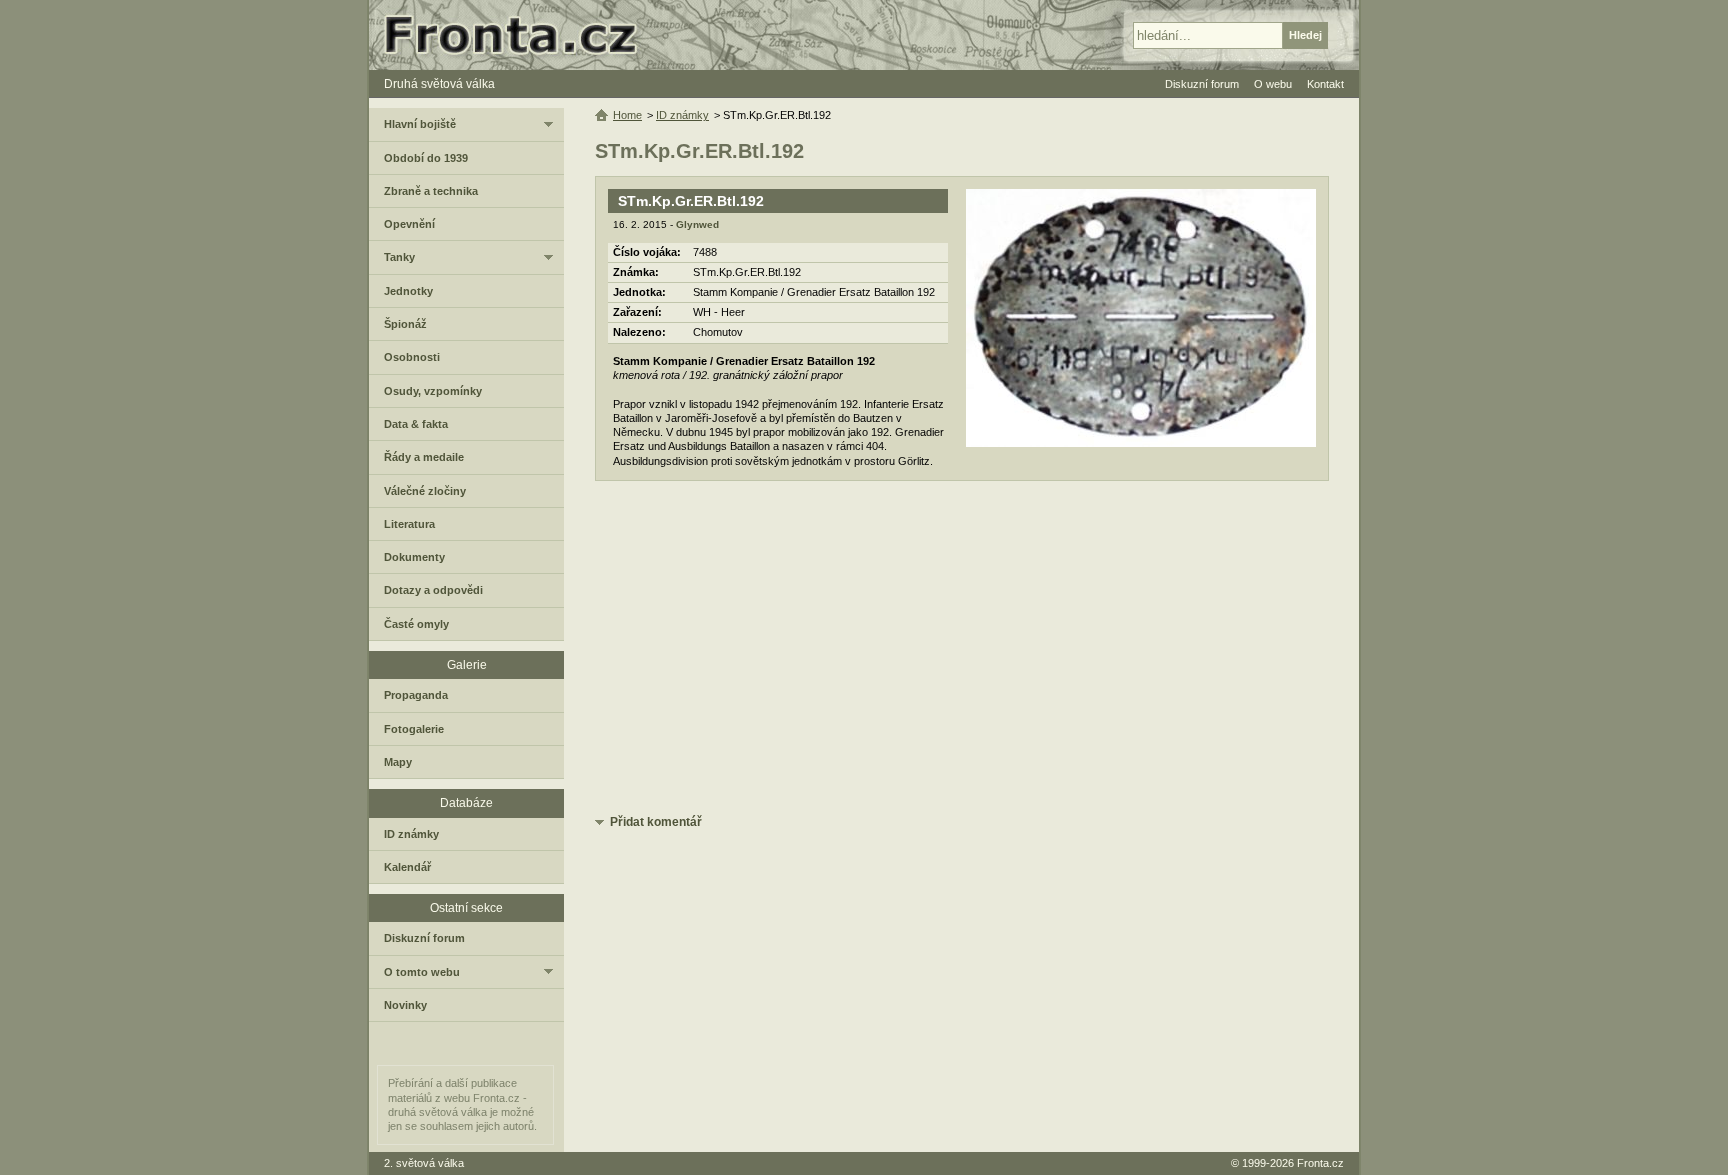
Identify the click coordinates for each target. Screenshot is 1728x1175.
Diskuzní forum (424, 938)
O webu (1273, 84)
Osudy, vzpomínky (433, 391)
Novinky (405, 1005)
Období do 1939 (426, 158)
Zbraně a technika (431, 191)
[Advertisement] (962, 651)
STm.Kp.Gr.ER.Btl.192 (691, 201)
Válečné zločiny (425, 491)
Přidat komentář (656, 822)
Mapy (398, 762)
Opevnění (409, 224)
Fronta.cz (1320, 1163)
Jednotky (408, 291)
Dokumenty (414, 557)
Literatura (409, 524)
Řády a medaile (424, 457)
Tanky (399, 257)
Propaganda (416, 695)
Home (627, 115)
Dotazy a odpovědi (433, 590)
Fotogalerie (414, 729)
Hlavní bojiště (420, 124)
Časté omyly (416, 624)
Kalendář (407, 867)
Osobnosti (412, 357)
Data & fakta (416, 424)
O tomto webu (422, 972)
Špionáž (405, 324)
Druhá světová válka (439, 84)
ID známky (682, 115)
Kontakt (1325, 84)
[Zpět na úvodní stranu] (519, 35)
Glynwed (697, 224)
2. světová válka (424, 1163)
